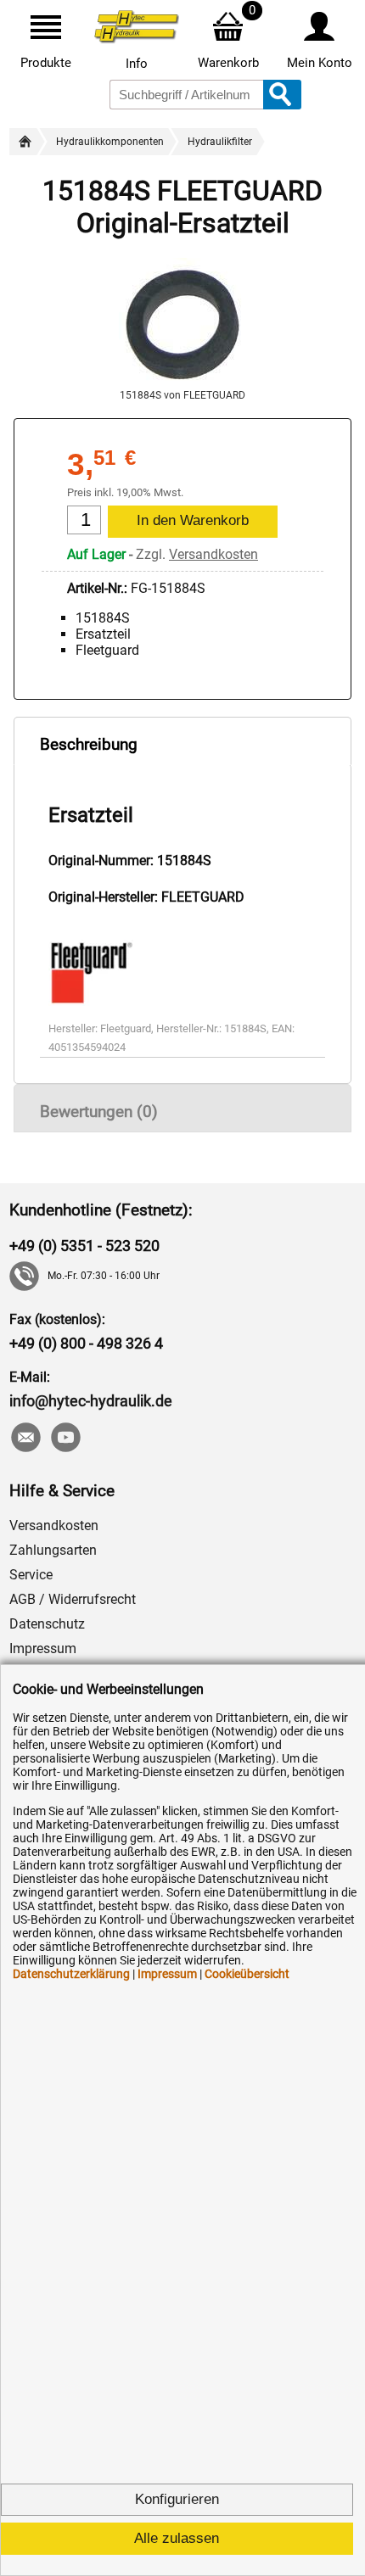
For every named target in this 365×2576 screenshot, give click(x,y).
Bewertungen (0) (99, 1112)
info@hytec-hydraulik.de (91, 1401)
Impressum (43, 1648)
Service (31, 1575)
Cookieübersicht (247, 1974)
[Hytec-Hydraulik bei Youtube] (65, 1439)
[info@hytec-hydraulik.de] (25, 1439)
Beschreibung (89, 744)
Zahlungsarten (53, 1550)
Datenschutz (47, 1624)
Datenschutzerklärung (71, 1974)
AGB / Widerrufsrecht (73, 1599)
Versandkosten (213, 554)
